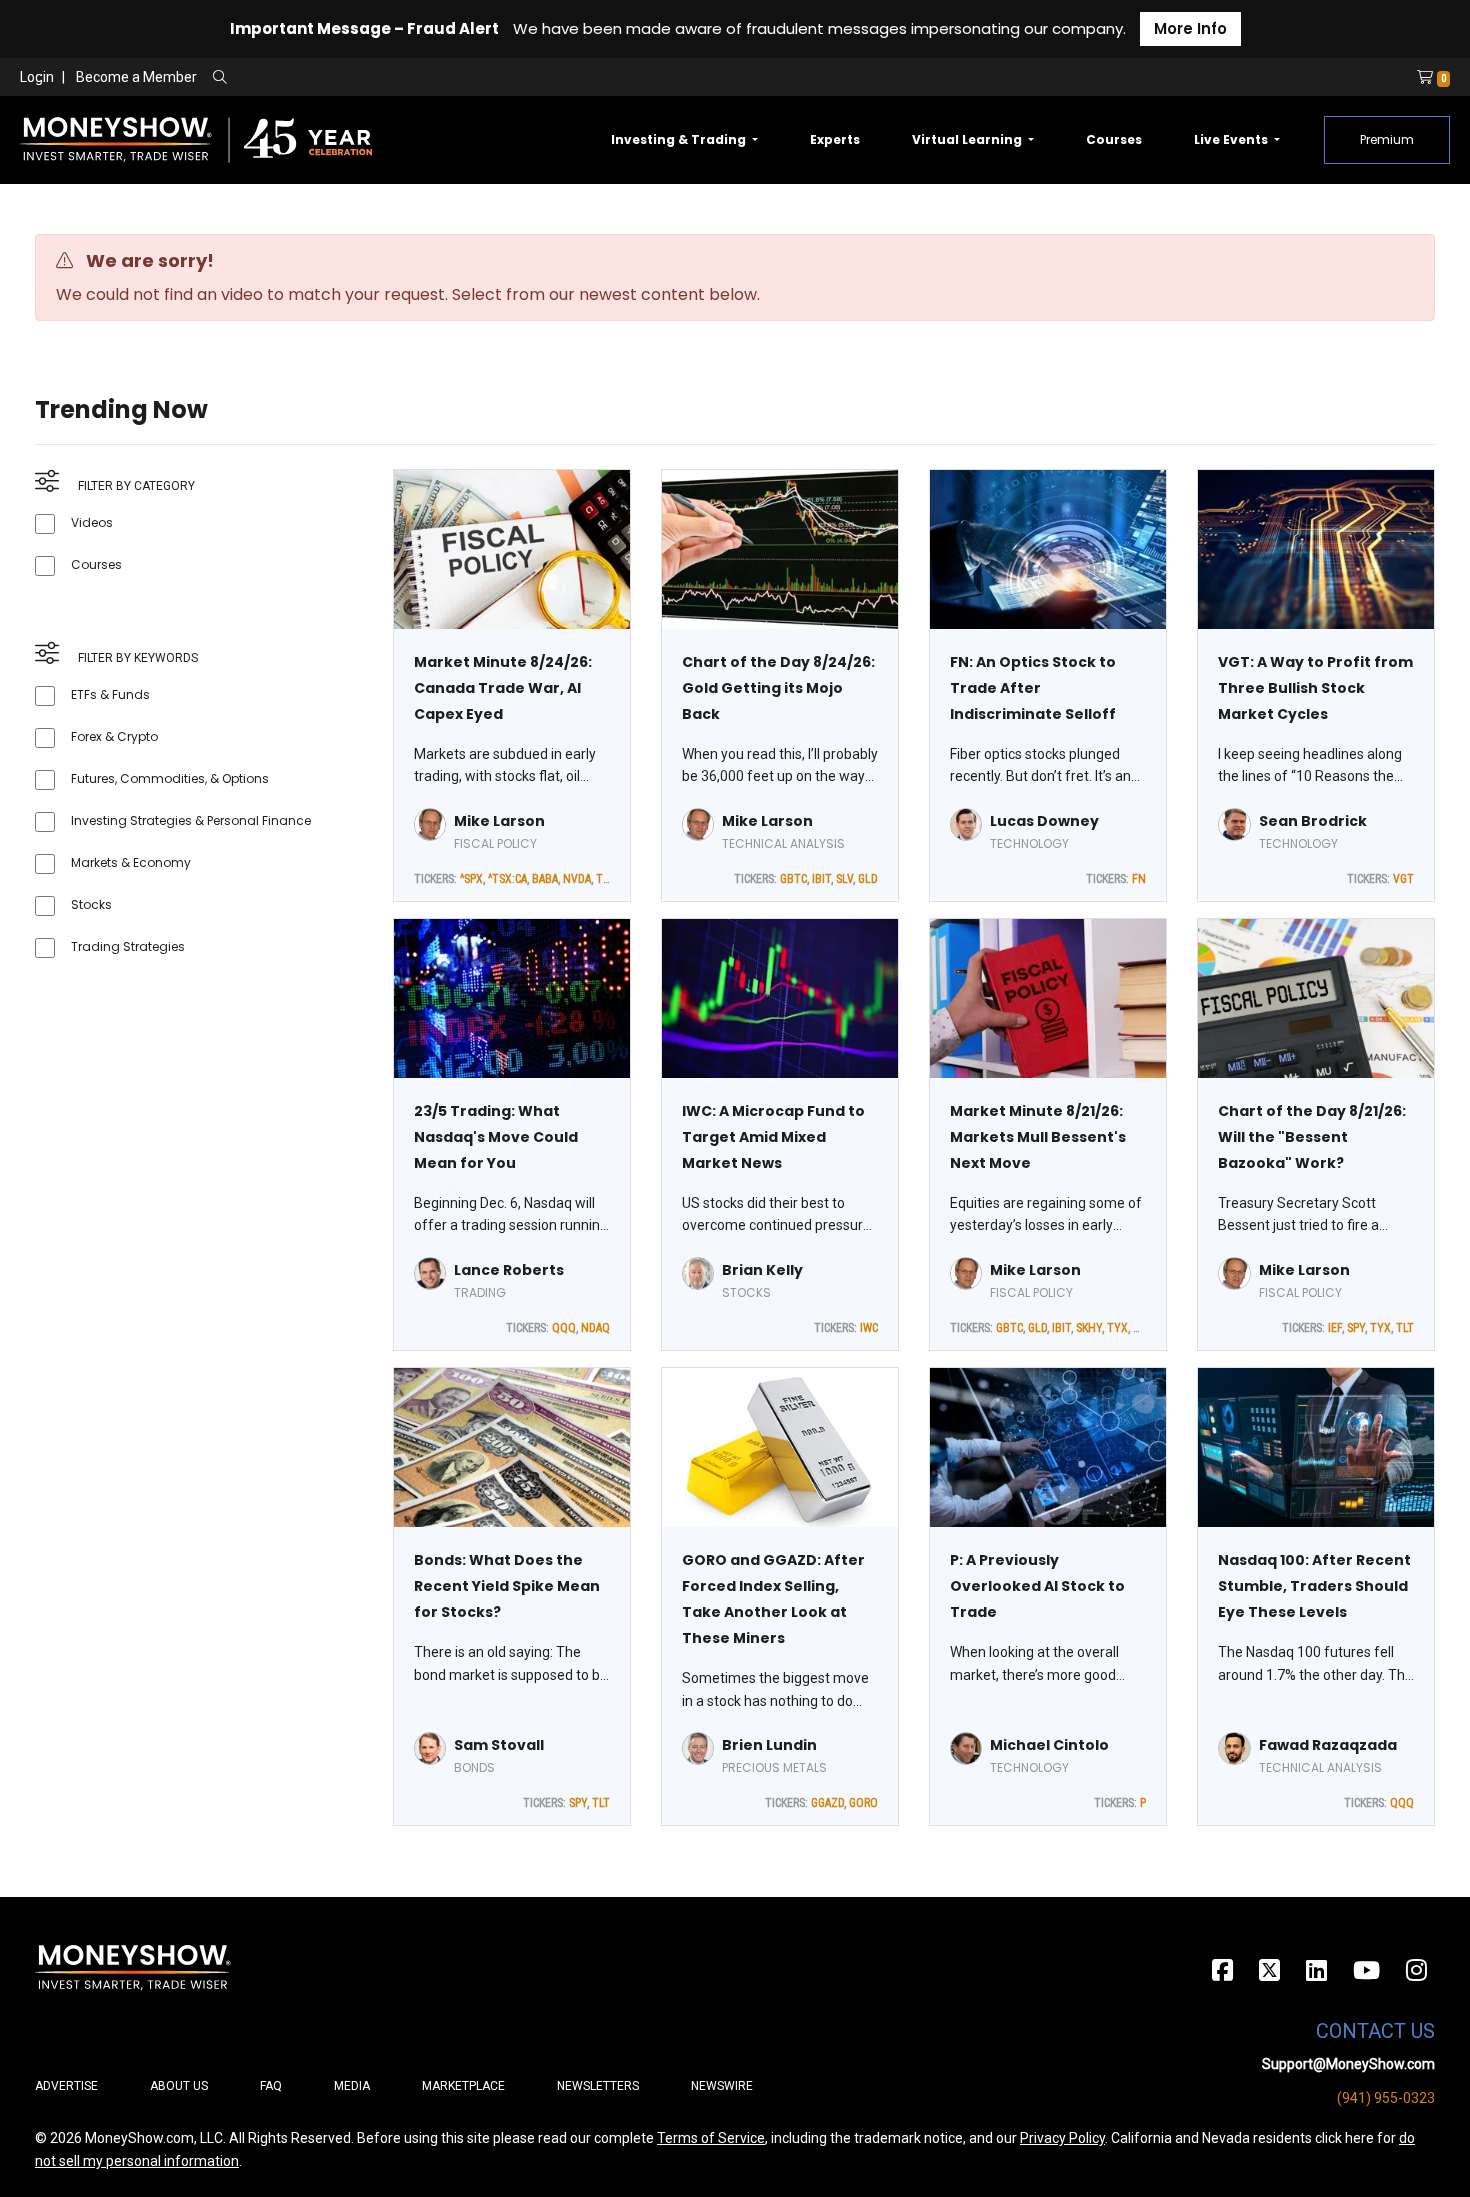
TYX (1117, 1328)
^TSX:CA (507, 879)
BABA (545, 879)
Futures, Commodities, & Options (170, 778)
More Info (1190, 28)
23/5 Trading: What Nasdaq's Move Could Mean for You (496, 1137)
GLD (868, 879)
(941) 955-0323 (1386, 2098)
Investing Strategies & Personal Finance (191, 820)
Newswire (722, 2086)
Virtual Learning (968, 139)
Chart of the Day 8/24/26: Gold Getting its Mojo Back (778, 688)
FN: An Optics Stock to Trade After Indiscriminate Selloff (1033, 688)
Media (352, 2086)
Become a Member (136, 77)
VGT (1403, 879)
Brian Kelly (762, 1270)
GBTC (793, 879)
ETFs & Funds (110, 694)
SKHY (1089, 1328)
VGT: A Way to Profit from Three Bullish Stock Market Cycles (1315, 688)
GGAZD (827, 1803)
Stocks (91, 904)
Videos (92, 522)
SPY (1356, 1328)
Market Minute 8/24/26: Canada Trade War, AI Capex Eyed (503, 688)
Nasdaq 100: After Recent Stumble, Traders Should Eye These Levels (1314, 1586)
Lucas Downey (1044, 821)
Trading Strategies (128, 946)
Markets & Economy (131, 862)
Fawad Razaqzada (1328, 1745)
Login (37, 77)
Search (435, 78)
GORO (863, 1803)
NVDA (577, 879)
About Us (179, 2086)
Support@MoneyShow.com (1348, 2064)
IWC (869, 1328)
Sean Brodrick (1313, 821)
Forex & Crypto (114, 736)
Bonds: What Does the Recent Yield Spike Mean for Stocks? (507, 1586)
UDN (1144, 1328)
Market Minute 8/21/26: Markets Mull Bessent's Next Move (1038, 1137)
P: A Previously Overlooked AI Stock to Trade (1037, 1586)
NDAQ (595, 1328)
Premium (1387, 139)
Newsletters (598, 2086)
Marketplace (463, 2086)
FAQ (271, 2086)
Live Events (1232, 139)
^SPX (471, 879)
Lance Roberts (509, 1270)
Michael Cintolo (1049, 1745)
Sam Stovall (499, 1745)
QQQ (564, 1328)
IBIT (821, 879)
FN (1139, 879)
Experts (835, 139)
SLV (844, 879)
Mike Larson (499, 821)
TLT (604, 879)
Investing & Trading (680, 139)
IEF (1335, 1328)
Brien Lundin (769, 1745)
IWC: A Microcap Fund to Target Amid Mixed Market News (773, 1137)
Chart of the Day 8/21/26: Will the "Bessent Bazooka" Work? (1312, 1137)
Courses (1114, 139)
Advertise (66, 2086)
